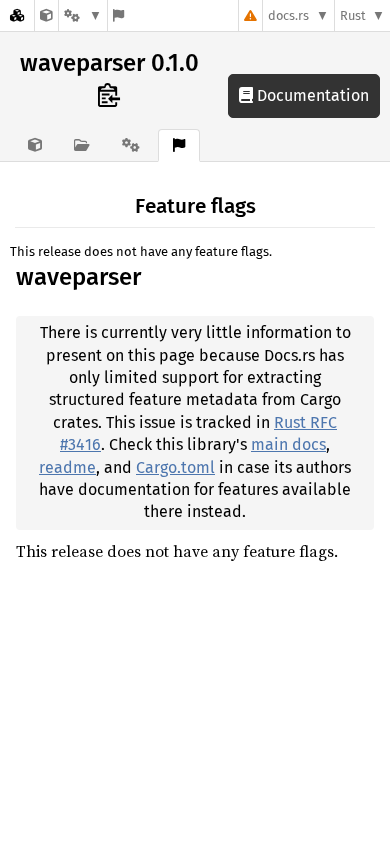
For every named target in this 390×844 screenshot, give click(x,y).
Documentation (311, 95)
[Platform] (83, 15)
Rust (353, 15)
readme (67, 467)
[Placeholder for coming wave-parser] (46, 15)
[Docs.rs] (17, 15)
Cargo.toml (175, 467)
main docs (288, 444)
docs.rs (288, 15)
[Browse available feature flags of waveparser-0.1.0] (118, 15)
